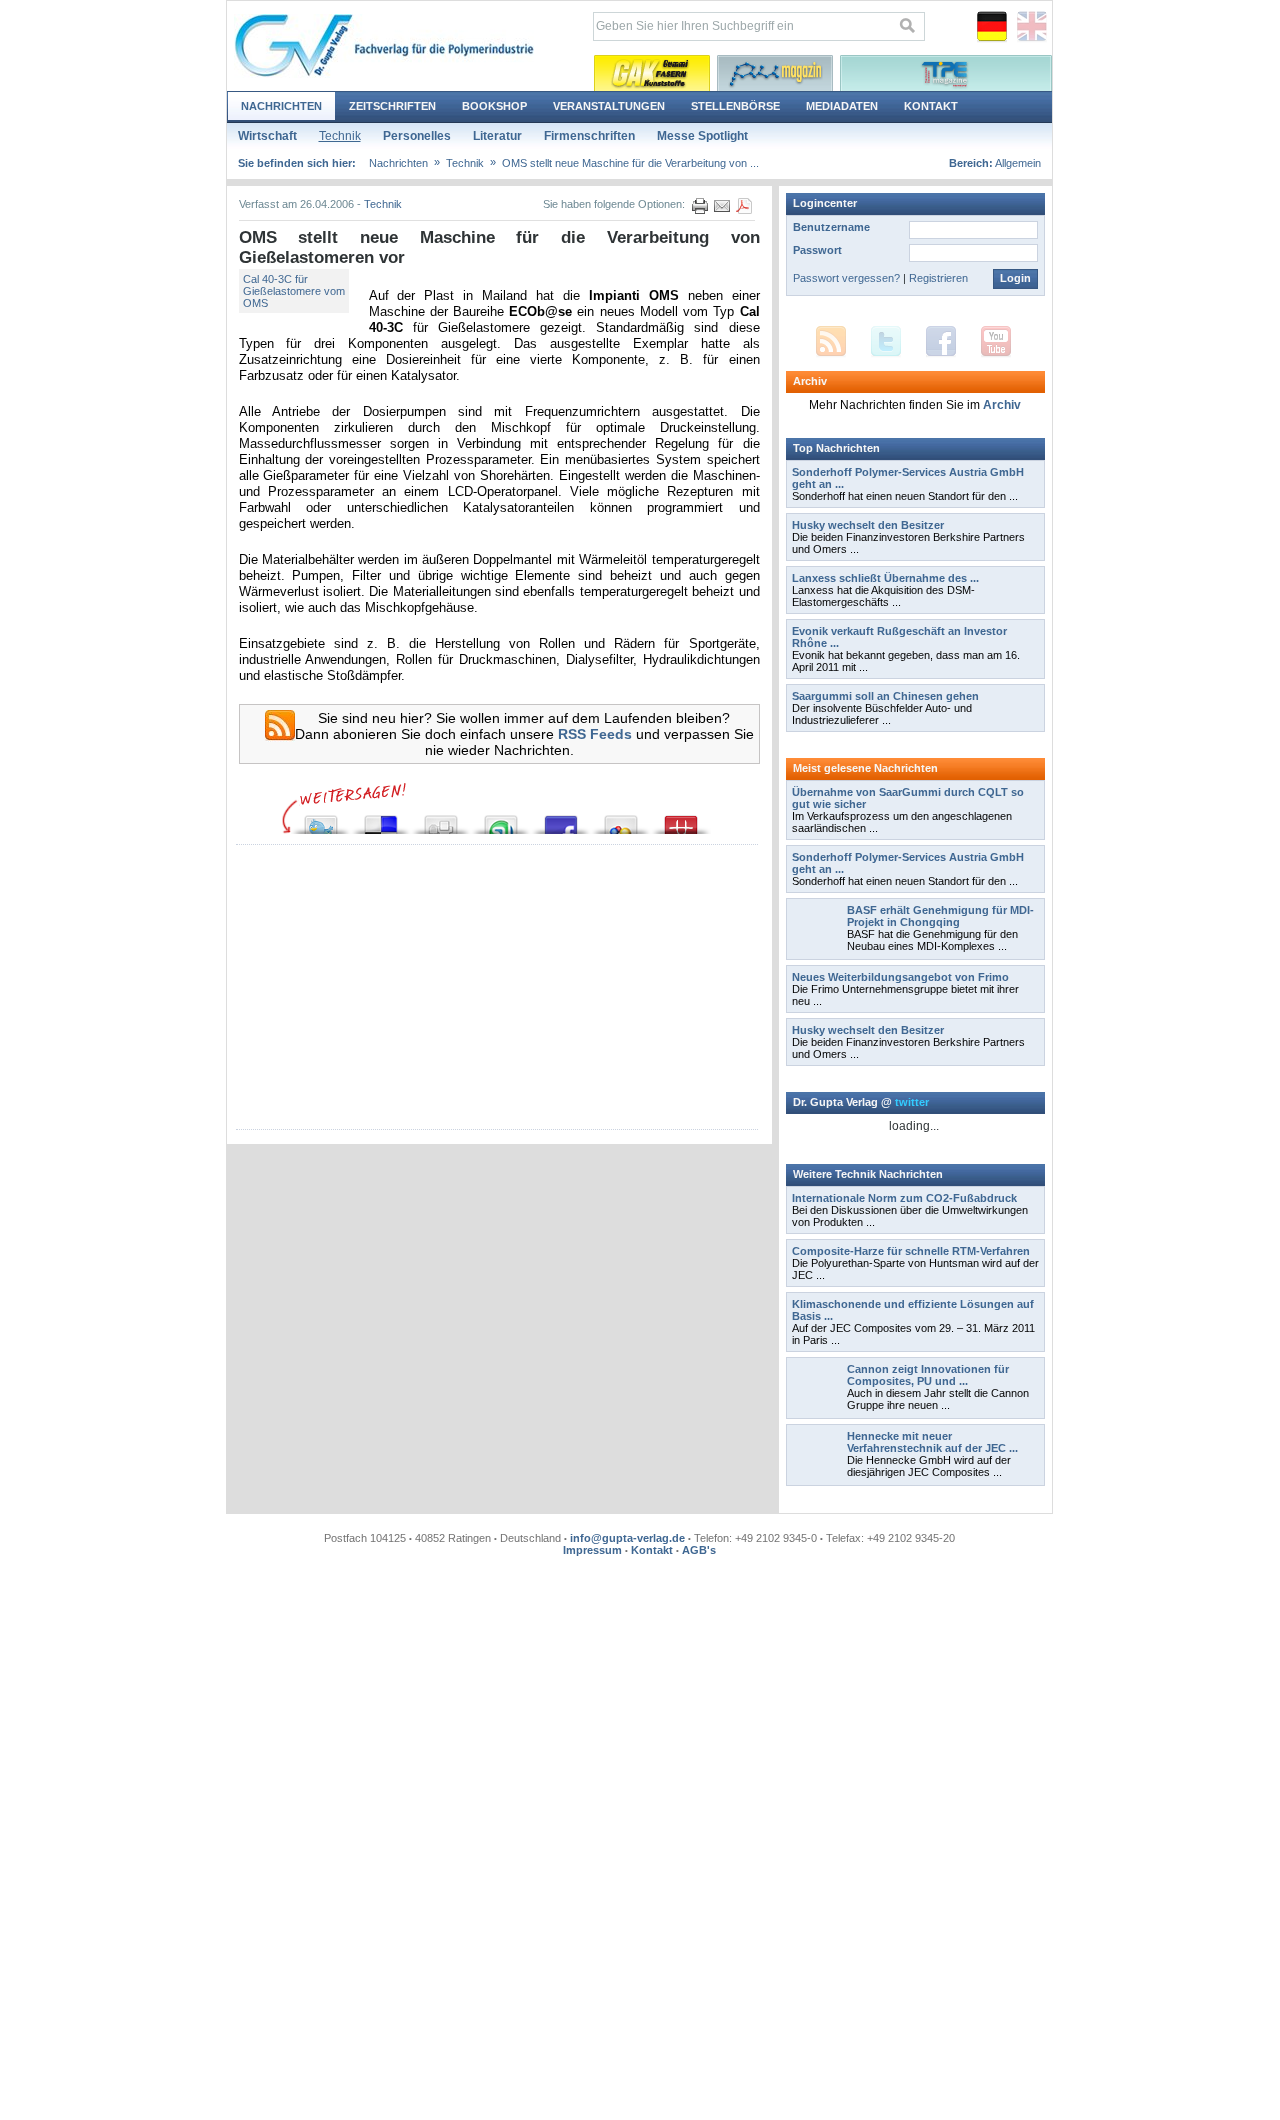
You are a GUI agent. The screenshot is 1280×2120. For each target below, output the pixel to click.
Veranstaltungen (609, 106)
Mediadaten (842, 106)
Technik (340, 136)
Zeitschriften (392, 106)
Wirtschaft (267, 136)
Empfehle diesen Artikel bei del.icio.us (381, 819)
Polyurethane (775, 73)
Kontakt (931, 106)
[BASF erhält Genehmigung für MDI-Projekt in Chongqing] (817, 950)
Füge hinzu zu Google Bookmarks (621, 819)
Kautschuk (652, 73)
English (1032, 27)
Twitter (886, 342)
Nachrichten (281, 106)
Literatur (497, 136)
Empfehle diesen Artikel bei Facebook (561, 819)
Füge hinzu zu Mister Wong (681, 819)
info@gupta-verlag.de (627, 1538)
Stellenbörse (735, 106)
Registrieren (938, 278)
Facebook (941, 342)
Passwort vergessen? (846, 278)
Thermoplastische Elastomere (946, 73)
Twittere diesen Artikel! (321, 819)
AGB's (699, 1550)
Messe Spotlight (702, 136)
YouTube (996, 342)
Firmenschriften (589, 136)
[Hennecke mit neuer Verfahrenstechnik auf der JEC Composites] (817, 1476)
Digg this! (441, 819)
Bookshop (494, 106)
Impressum (592, 1550)
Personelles (417, 136)
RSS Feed (831, 342)
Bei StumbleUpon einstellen (501, 819)
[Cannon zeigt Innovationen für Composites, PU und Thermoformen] (817, 1409)
